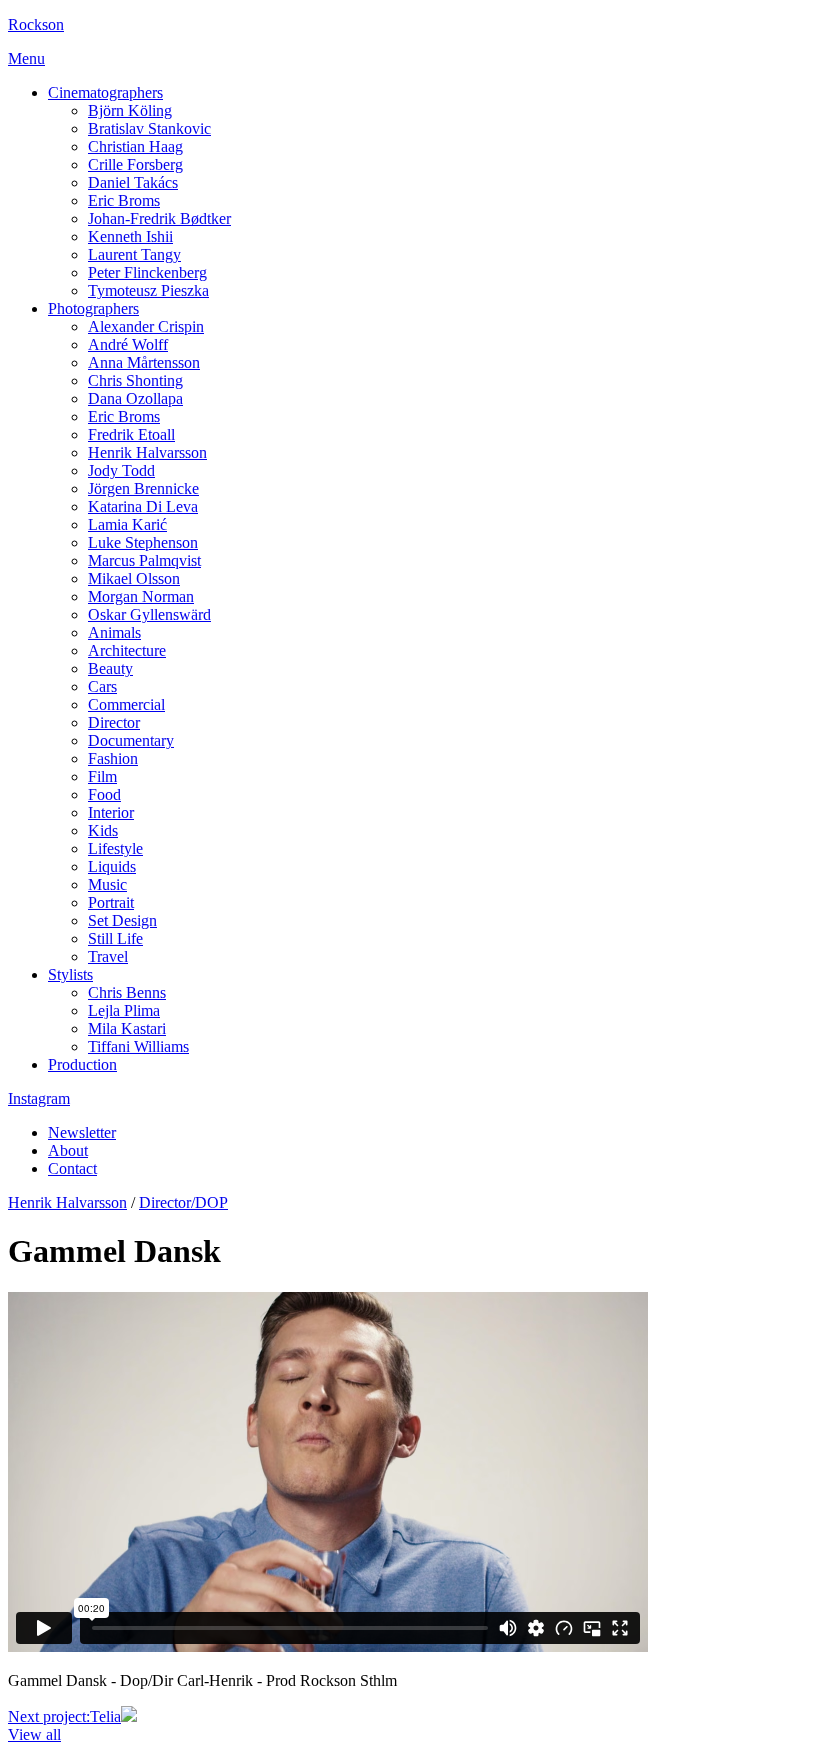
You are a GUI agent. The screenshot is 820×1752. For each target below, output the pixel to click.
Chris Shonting (135, 380)
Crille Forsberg (135, 164)
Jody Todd (121, 470)
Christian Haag (135, 146)
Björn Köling (130, 110)
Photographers (93, 308)
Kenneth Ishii (130, 236)
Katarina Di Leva (143, 506)
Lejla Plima (124, 1010)
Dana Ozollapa (135, 398)
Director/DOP (183, 1202)
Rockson (36, 24)
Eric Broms (124, 200)
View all (34, 1734)
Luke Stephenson (143, 542)
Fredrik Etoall (131, 434)
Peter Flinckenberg (147, 272)
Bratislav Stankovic (149, 128)
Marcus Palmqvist (144, 560)
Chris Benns (127, 992)
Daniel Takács (133, 182)
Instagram (39, 1098)
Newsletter (82, 1132)
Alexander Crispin (146, 326)
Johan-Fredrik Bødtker (159, 218)
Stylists (70, 974)
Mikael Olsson (134, 578)
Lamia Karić (127, 524)
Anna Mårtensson (144, 362)
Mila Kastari (127, 1028)
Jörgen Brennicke (143, 488)
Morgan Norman (141, 596)
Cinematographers (105, 92)
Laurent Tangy (134, 254)
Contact (72, 1168)
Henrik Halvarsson (147, 452)
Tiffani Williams (138, 1046)
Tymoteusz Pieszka (148, 290)
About (68, 1150)
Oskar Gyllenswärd (149, 614)
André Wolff (128, 344)
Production (82, 1064)
